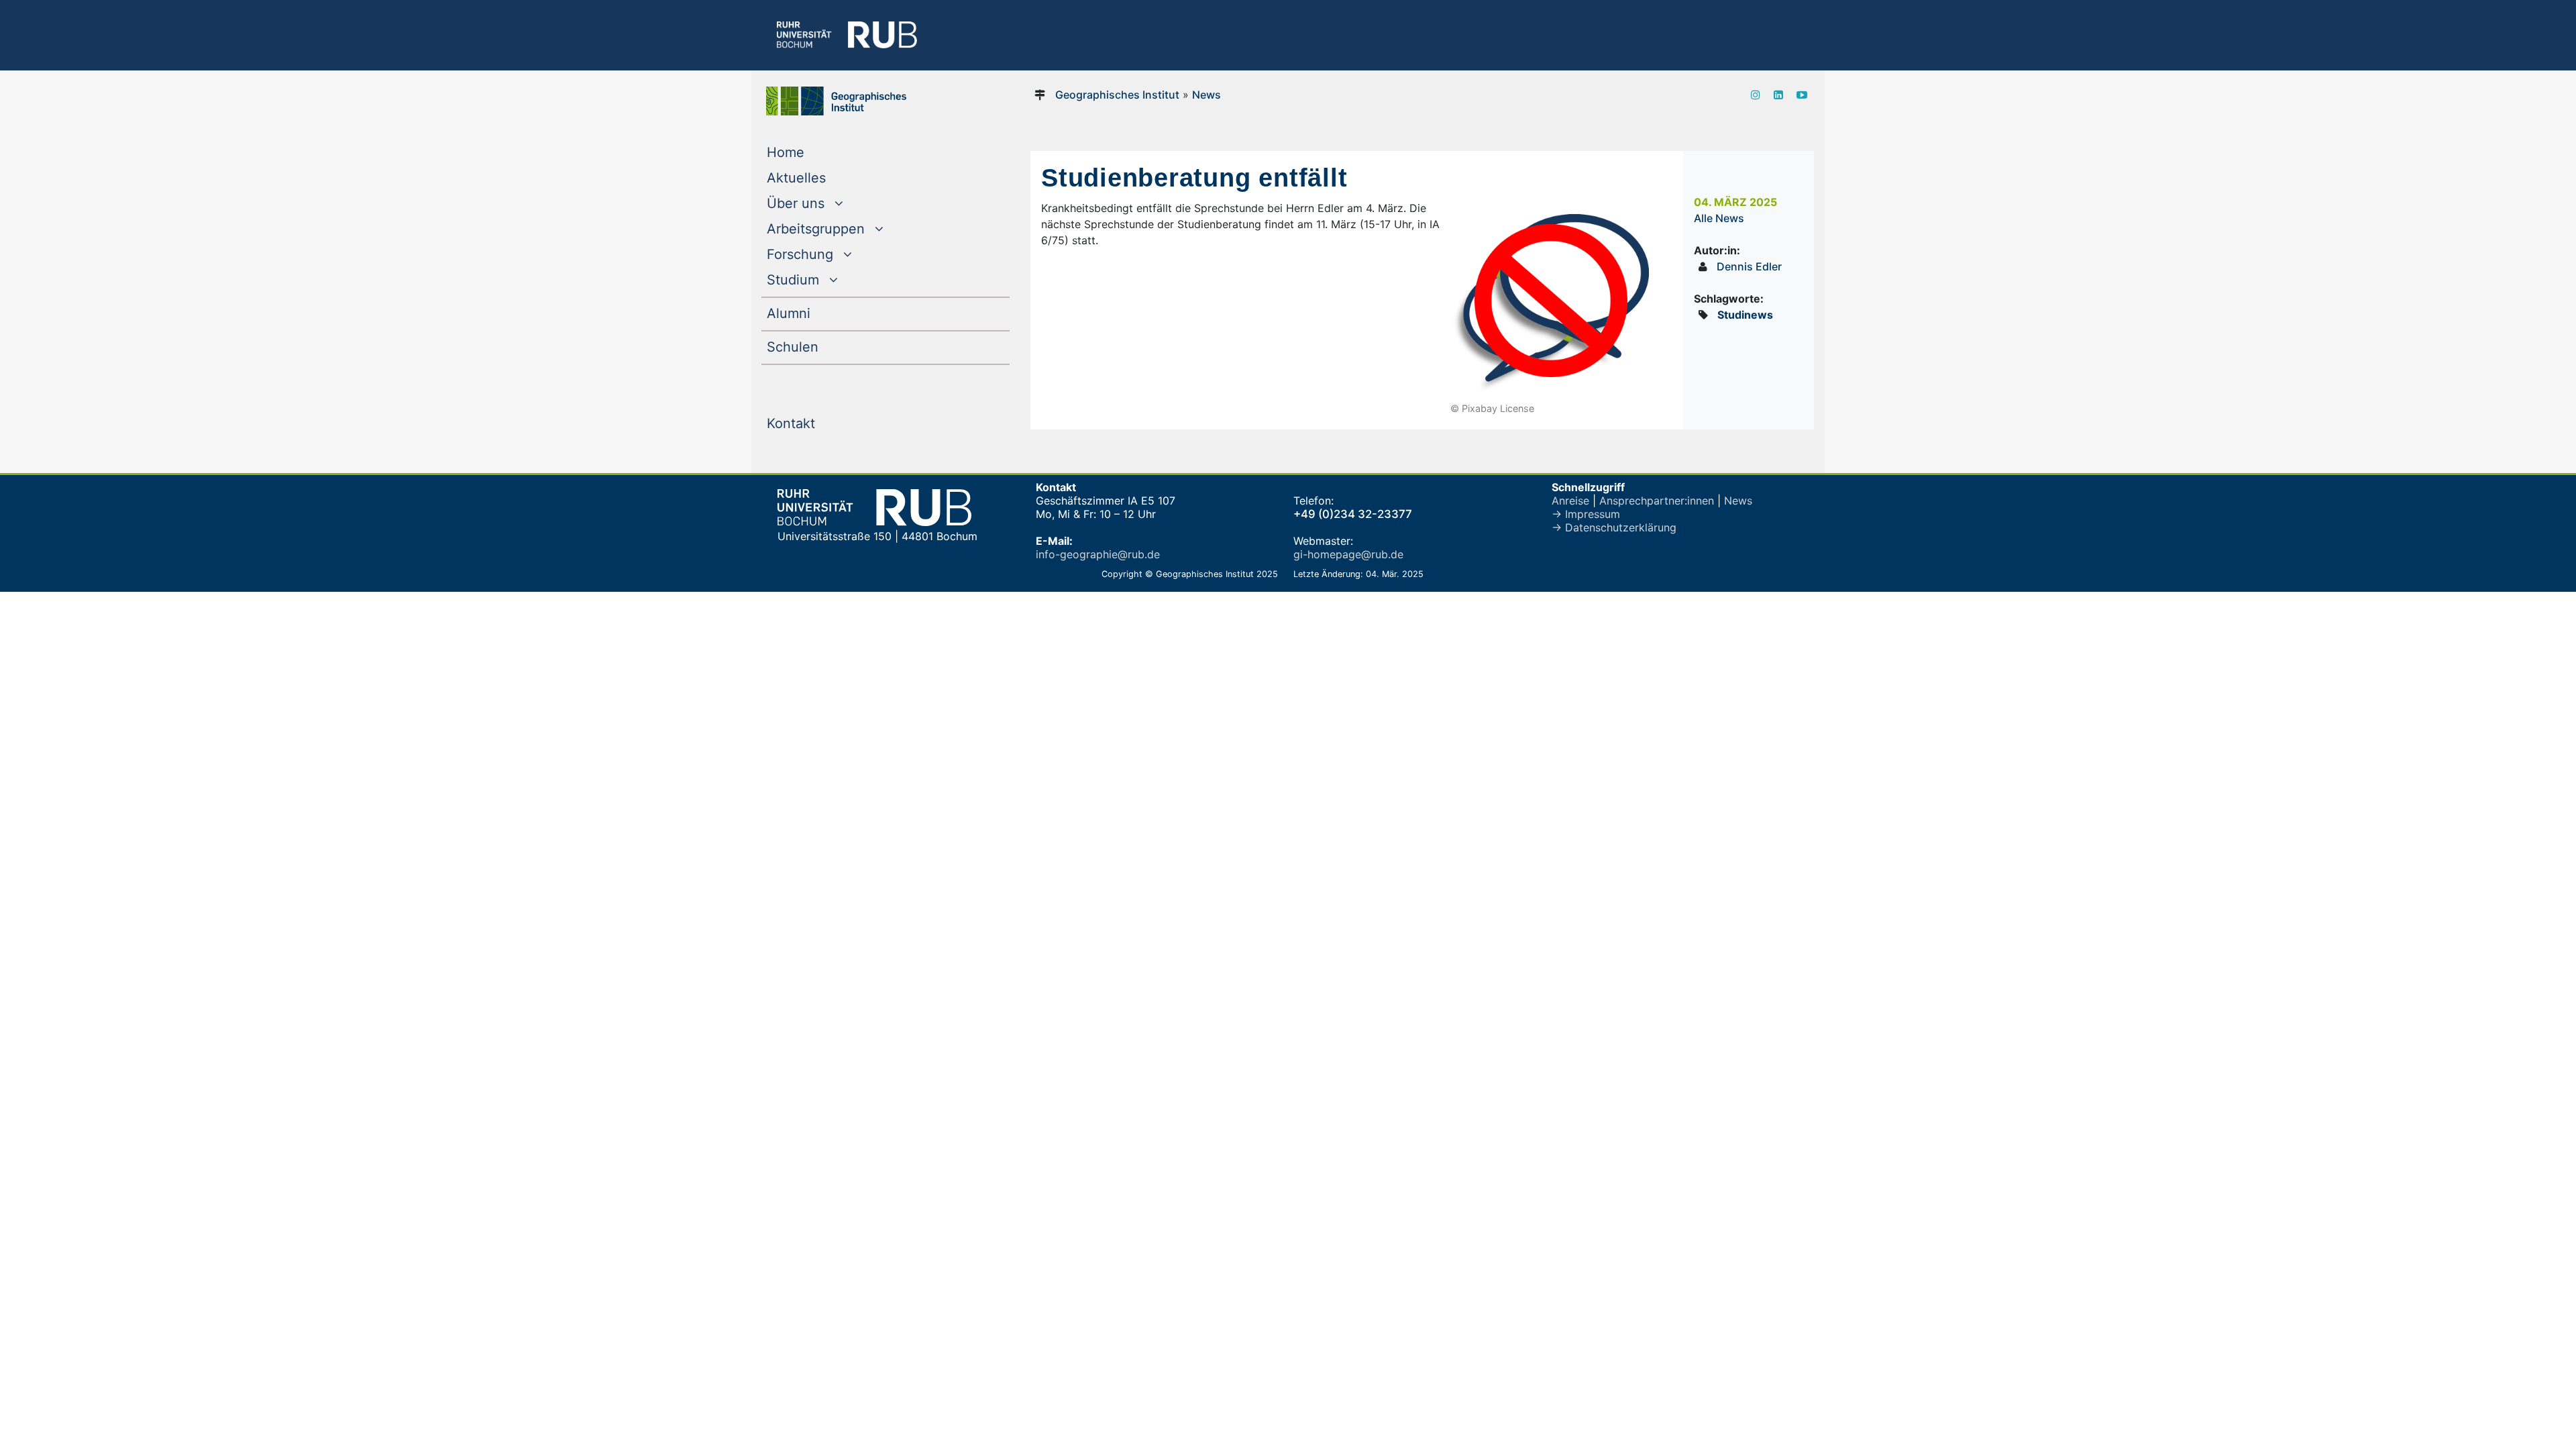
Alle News (1719, 218)
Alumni (816, 313)
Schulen (820, 347)
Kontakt (818, 423)
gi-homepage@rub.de (1348, 554)
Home (813, 152)
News (1206, 95)
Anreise (1570, 501)
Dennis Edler (1749, 266)
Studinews (1745, 315)
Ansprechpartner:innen (1657, 501)
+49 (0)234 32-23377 (1353, 514)
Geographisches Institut (1117, 95)
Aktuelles (823, 177)
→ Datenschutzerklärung (1614, 527)
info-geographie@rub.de (1098, 554)
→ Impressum (1586, 514)
